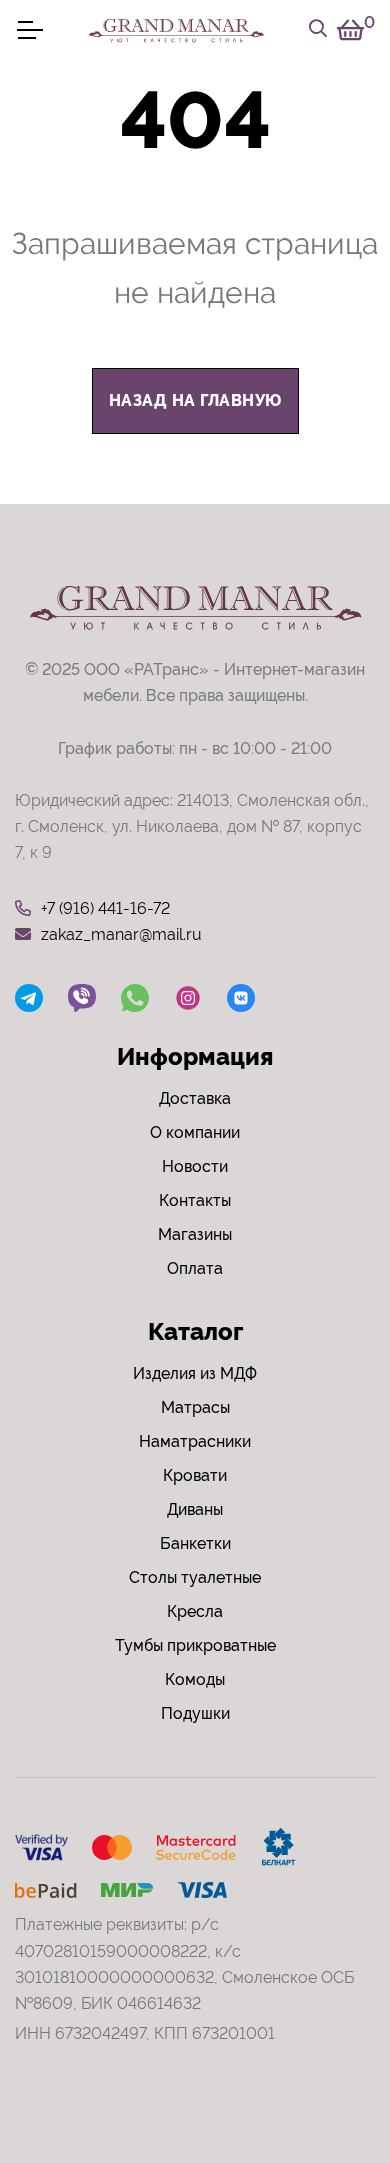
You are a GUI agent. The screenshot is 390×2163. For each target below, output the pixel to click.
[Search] (318, 30)
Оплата (195, 1268)
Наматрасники (195, 1441)
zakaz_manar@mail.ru (121, 934)
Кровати (195, 1475)
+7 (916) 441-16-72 (105, 908)
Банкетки (195, 1543)
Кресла (195, 1611)
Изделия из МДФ (195, 1373)
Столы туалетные (195, 1577)
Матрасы (195, 1407)
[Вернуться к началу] (334, 2087)
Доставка (195, 1098)
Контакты (195, 1200)
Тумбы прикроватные (195, 1645)
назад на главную (195, 400)
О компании (195, 1132)
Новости (195, 1166)
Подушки (195, 1713)
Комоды (195, 1679)
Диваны (195, 1509)
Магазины (195, 1234)
